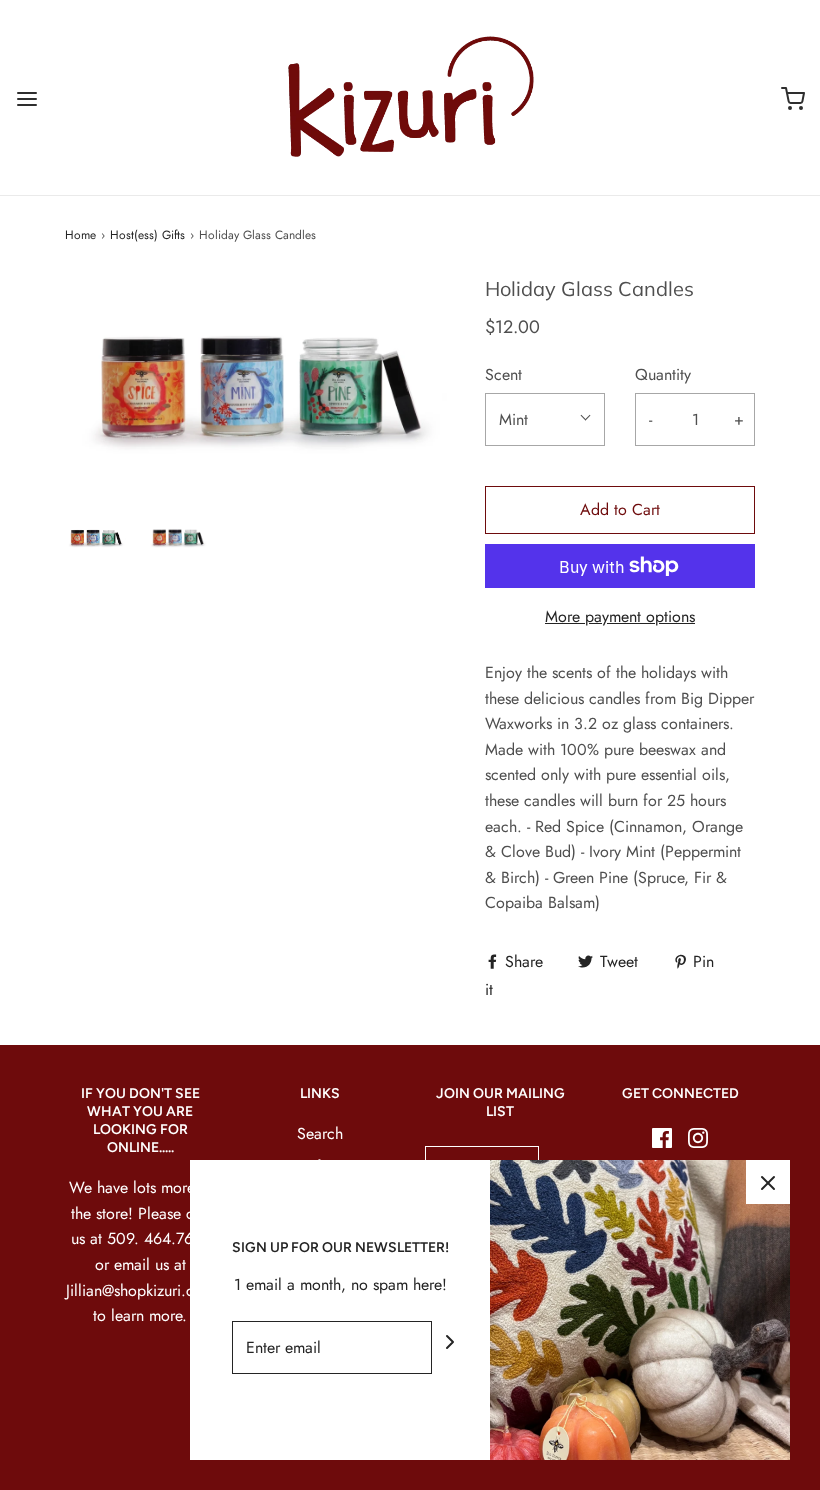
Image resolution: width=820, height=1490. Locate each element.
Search (320, 1133)
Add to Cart (620, 509)
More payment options (620, 616)
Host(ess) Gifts (147, 235)
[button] (96, 536)
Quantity (663, 374)
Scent (503, 374)
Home (80, 235)
